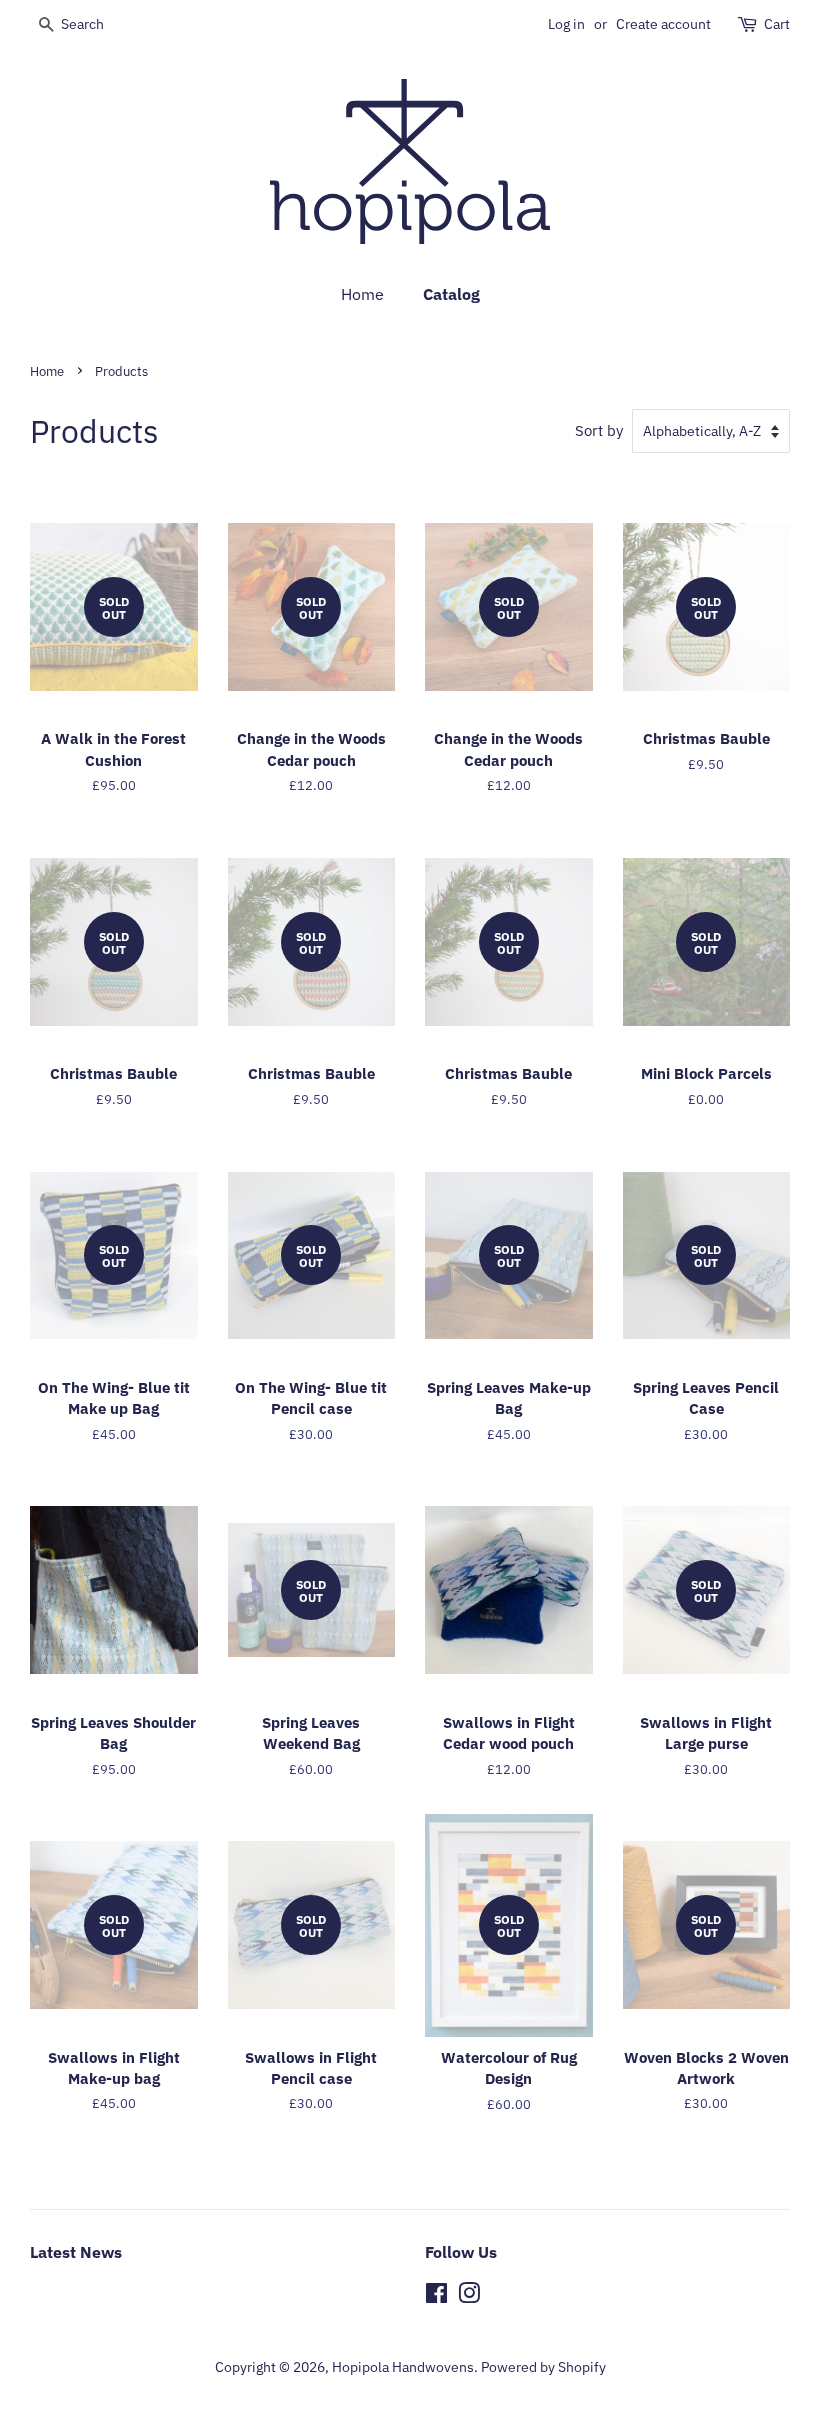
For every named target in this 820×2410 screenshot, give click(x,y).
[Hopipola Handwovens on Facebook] (436, 2296)
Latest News (76, 2252)
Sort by (599, 430)
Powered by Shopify (543, 2366)
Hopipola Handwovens (403, 2366)
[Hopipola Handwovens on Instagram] (469, 2296)
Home (362, 294)
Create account (663, 24)
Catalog (451, 294)
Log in (566, 24)
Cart (777, 24)
